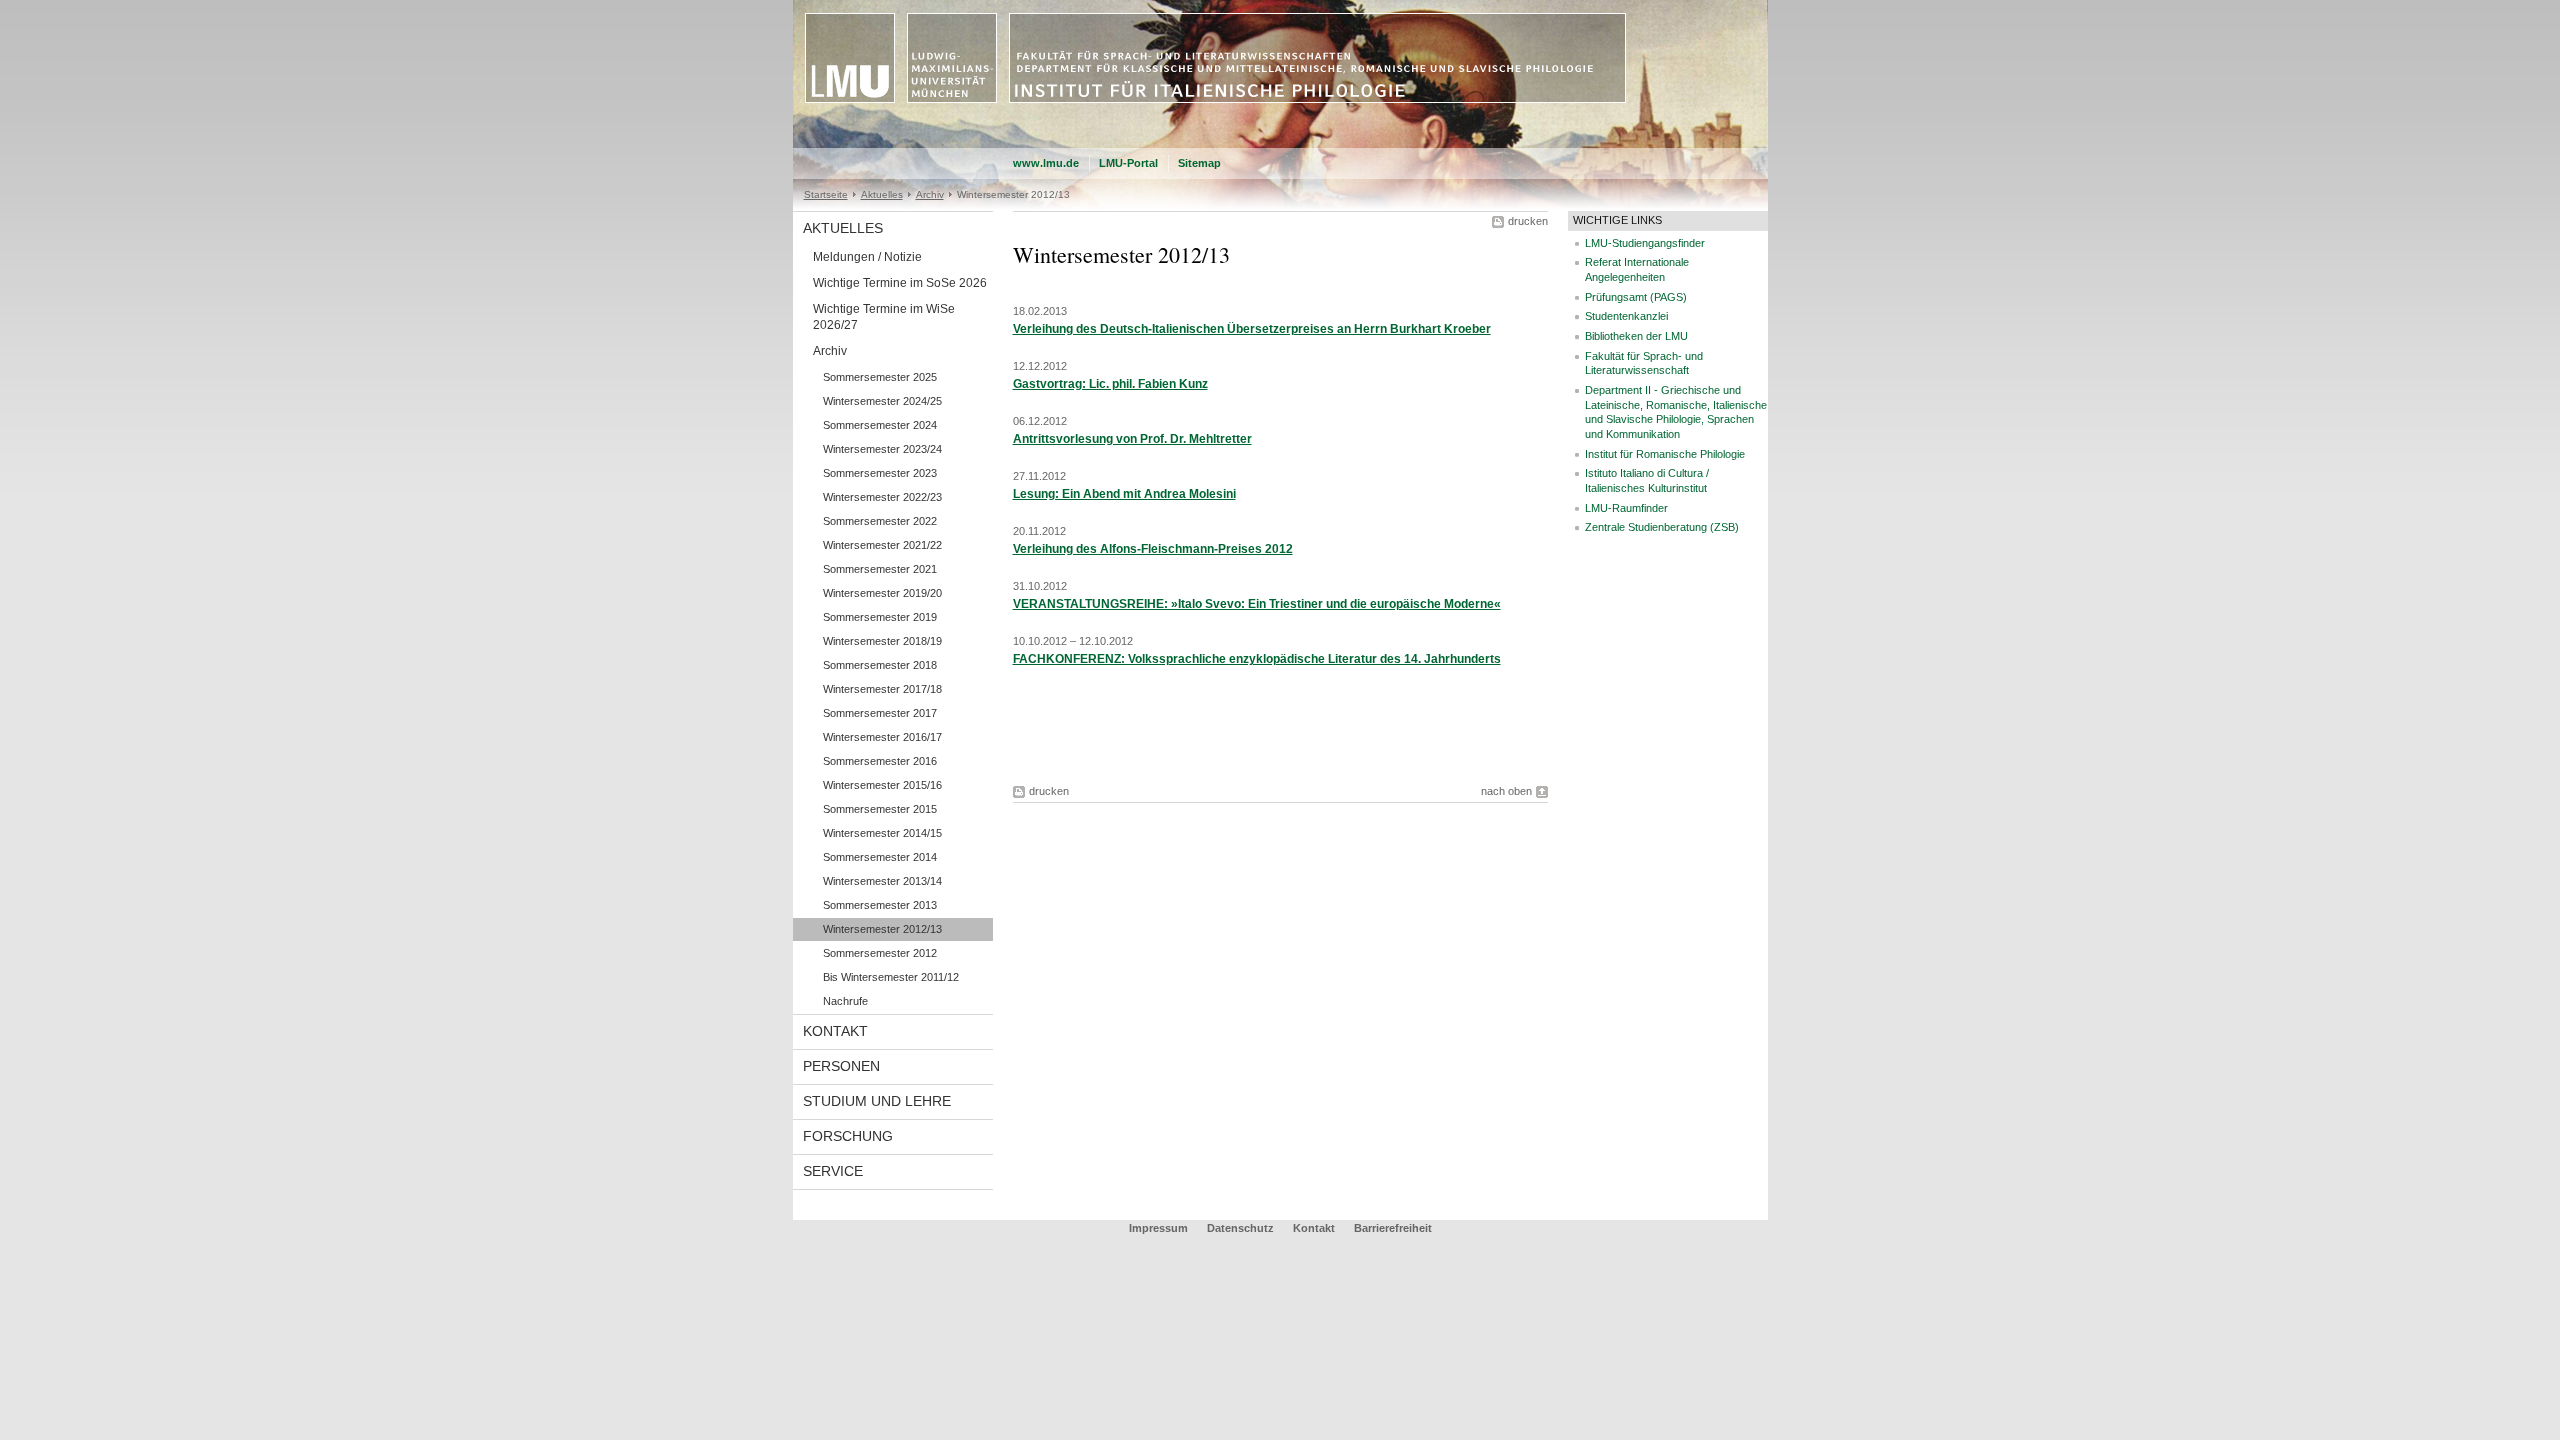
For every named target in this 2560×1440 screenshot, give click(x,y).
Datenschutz (1240, 1228)
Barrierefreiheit (1393, 1228)
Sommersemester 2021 (880, 569)
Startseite (826, 194)
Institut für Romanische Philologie (1665, 454)
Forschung (848, 1136)
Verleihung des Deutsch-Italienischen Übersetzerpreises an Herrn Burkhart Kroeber (1252, 329)
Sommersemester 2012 (880, 953)
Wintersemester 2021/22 (882, 545)
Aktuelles (882, 194)
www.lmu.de (1046, 163)
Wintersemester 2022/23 (882, 497)
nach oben (1506, 791)
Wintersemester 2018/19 (882, 641)
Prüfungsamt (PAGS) (1636, 297)
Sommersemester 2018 (880, 665)
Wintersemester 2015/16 (882, 785)
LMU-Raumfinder (1626, 508)
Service (833, 1171)
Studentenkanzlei (1626, 316)
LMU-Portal (1128, 163)
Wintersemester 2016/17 (882, 737)
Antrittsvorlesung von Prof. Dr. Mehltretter (1132, 439)
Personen (841, 1066)
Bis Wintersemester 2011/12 (891, 977)
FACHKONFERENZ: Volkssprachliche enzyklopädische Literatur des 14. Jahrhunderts (1257, 659)
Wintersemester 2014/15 (882, 833)
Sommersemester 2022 (880, 521)
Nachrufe (845, 1001)
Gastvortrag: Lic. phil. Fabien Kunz (1110, 384)
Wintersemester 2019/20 (882, 593)
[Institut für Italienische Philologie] (1280, 144)
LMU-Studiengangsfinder (1645, 243)
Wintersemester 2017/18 (882, 689)
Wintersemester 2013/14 (882, 881)
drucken (1528, 221)
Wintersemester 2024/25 (882, 401)
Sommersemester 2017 (880, 713)
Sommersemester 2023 (880, 473)
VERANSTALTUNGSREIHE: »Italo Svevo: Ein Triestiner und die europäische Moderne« (1257, 604)
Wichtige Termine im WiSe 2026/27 (884, 317)
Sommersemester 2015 (880, 809)
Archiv (930, 194)
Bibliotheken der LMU (1636, 336)
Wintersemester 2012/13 (882, 929)
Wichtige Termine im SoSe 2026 (900, 283)
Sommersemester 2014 (880, 857)
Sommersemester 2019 (880, 617)
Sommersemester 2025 (880, 377)
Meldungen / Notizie (867, 257)
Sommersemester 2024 (880, 425)
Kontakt (835, 1031)
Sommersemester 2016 (880, 761)
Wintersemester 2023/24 (882, 449)
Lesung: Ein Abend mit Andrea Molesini (1124, 494)
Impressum (1158, 1228)
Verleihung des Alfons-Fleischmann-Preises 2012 (1153, 549)
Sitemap (1199, 163)
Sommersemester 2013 (880, 905)
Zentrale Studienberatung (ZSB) (1662, 527)
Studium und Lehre (877, 1101)
